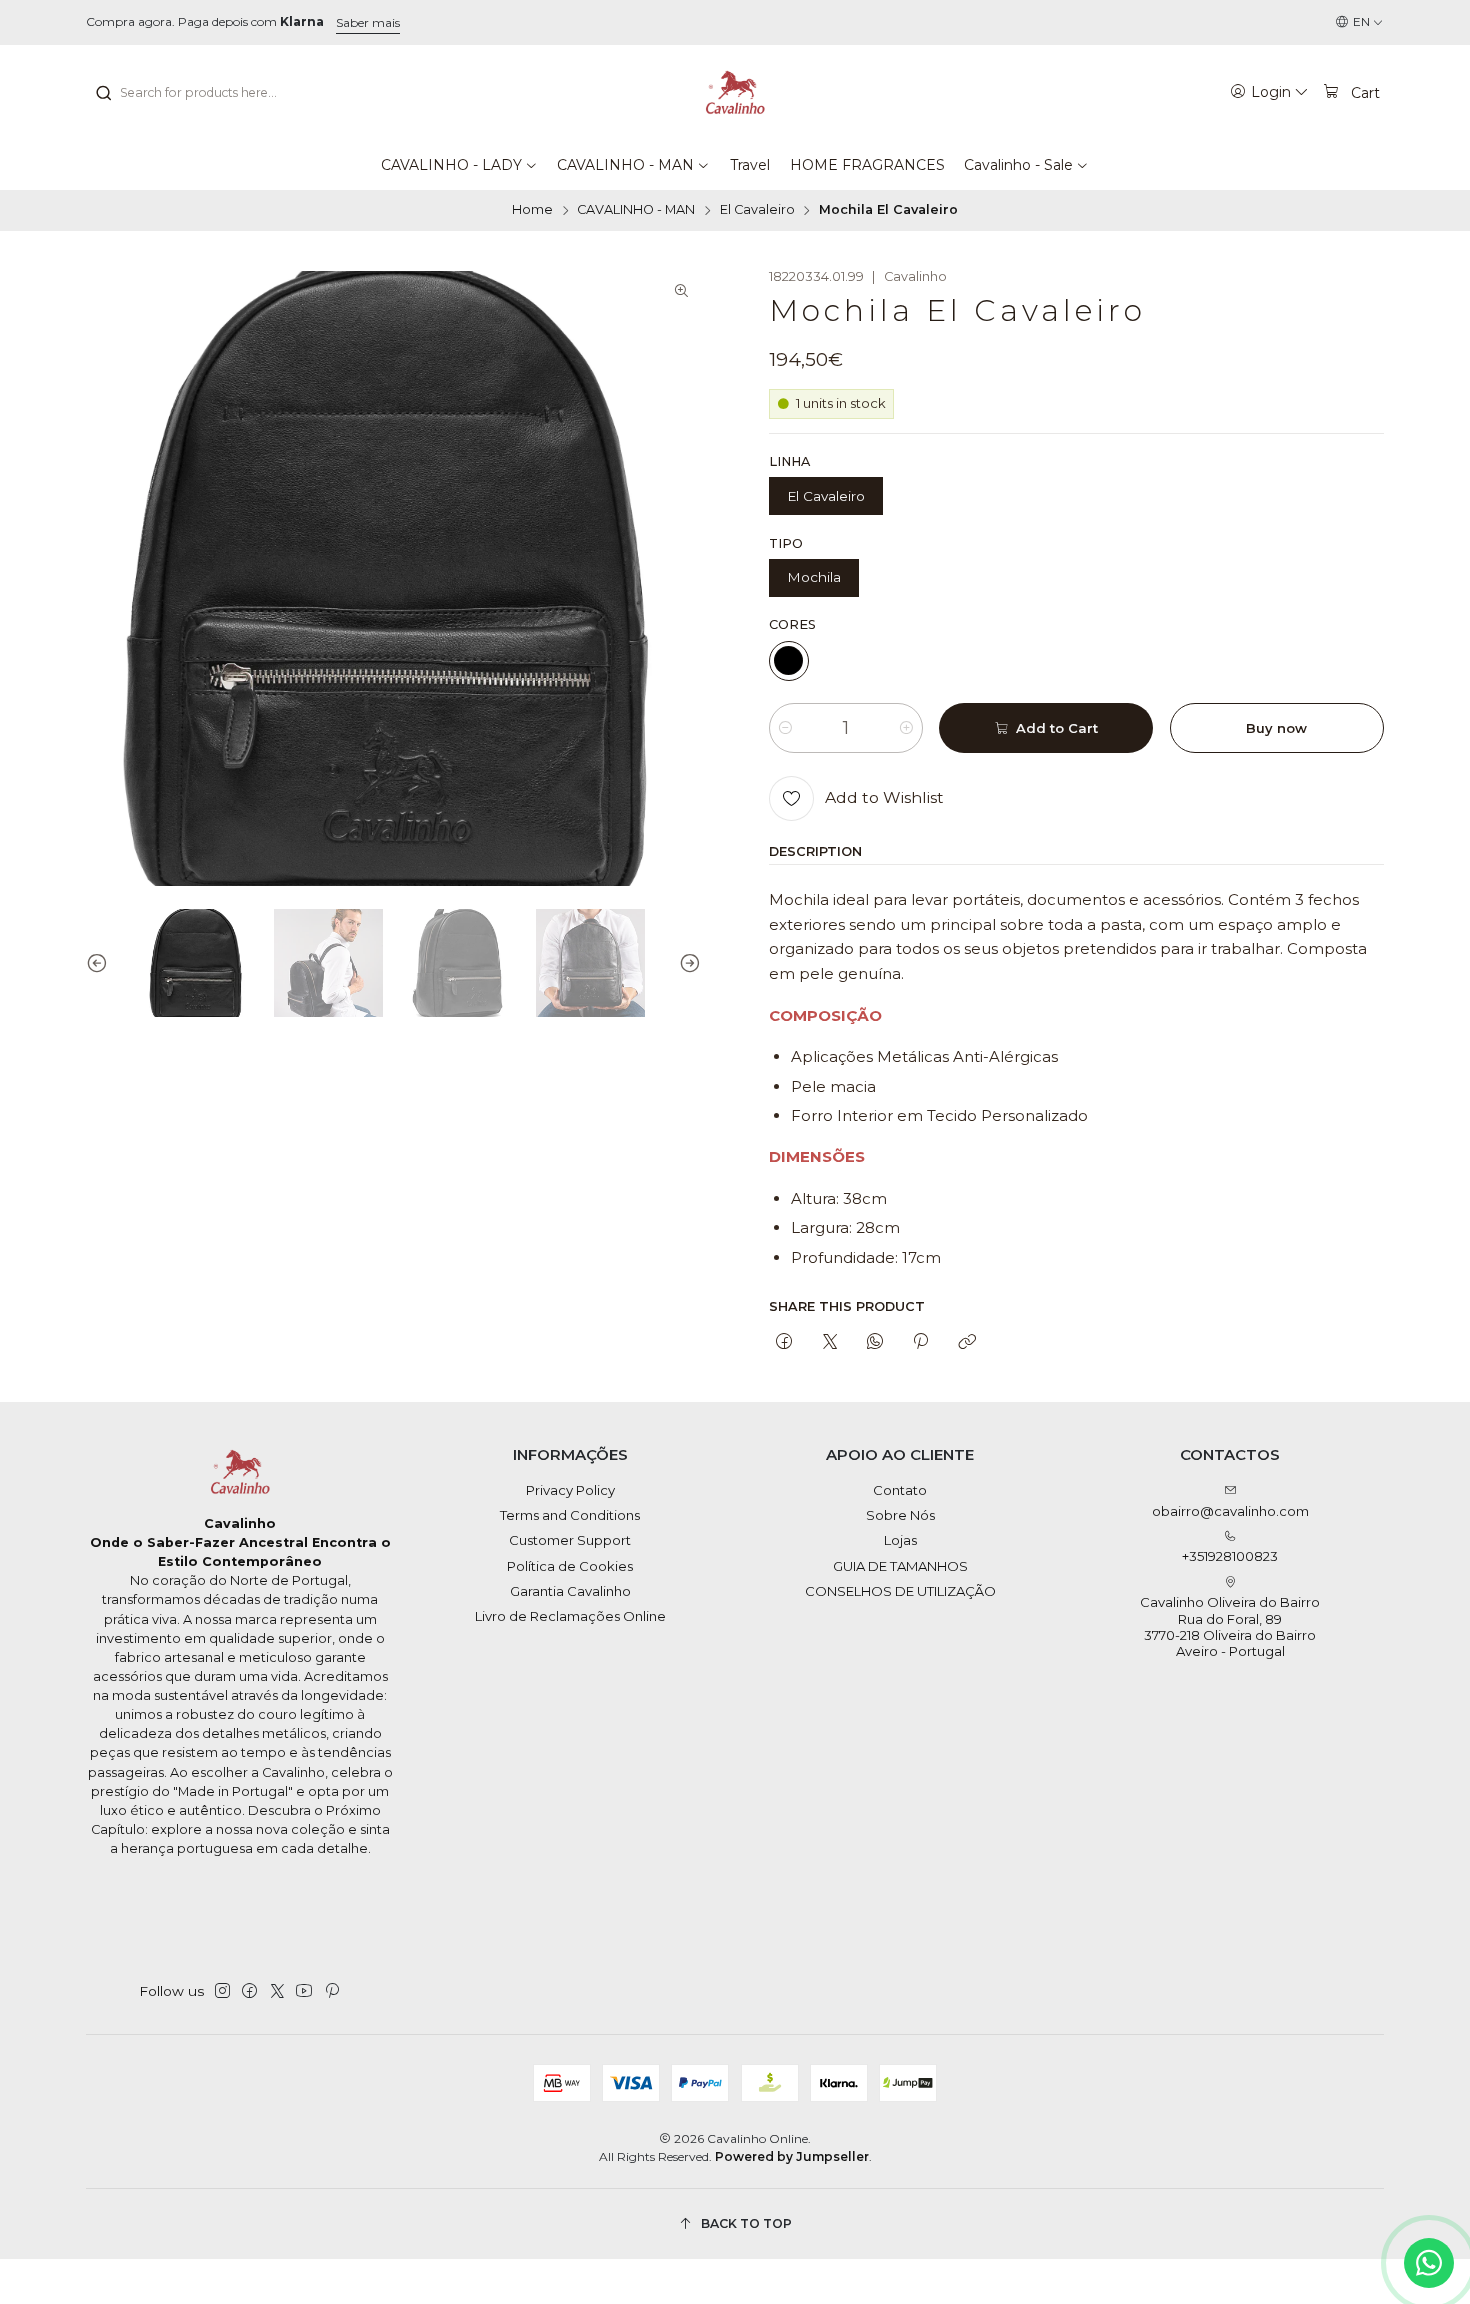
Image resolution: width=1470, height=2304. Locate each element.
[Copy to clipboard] (966, 1342)
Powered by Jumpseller (792, 2156)
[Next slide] (686, 963)
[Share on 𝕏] (829, 1342)
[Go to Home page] (735, 93)
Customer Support (570, 1540)
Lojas (900, 1540)
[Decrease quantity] (785, 728)
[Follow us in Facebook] (249, 1991)
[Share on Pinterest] (921, 1342)
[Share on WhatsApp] (874, 1342)
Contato (900, 1490)
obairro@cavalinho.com (1230, 1511)
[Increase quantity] (906, 728)
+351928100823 (1230, 1556)
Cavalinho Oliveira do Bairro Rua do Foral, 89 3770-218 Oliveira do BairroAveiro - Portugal (1230, 1626)
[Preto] (789, 661)
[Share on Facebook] (784, 1342)
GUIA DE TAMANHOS (900, 1566)
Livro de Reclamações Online (570, 1616)
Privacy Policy (570, 1490)
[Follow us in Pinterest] (331, 1991)
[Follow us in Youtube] (304, 1991)
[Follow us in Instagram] (222, 1991)
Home (532, 210)
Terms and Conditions (570, 1515)
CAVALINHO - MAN (636, 210)
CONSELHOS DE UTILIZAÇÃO (900, 1591)
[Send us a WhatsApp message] (1429, 2263)
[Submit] (103, 93)
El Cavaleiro (757, 210)
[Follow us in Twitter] (277, 1991)
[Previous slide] (101, 963)
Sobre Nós (900, 1515)
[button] (459, 165)
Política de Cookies (570, 1566)
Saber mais (368, 22)
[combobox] (196, 93)
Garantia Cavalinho (570, 1591)
